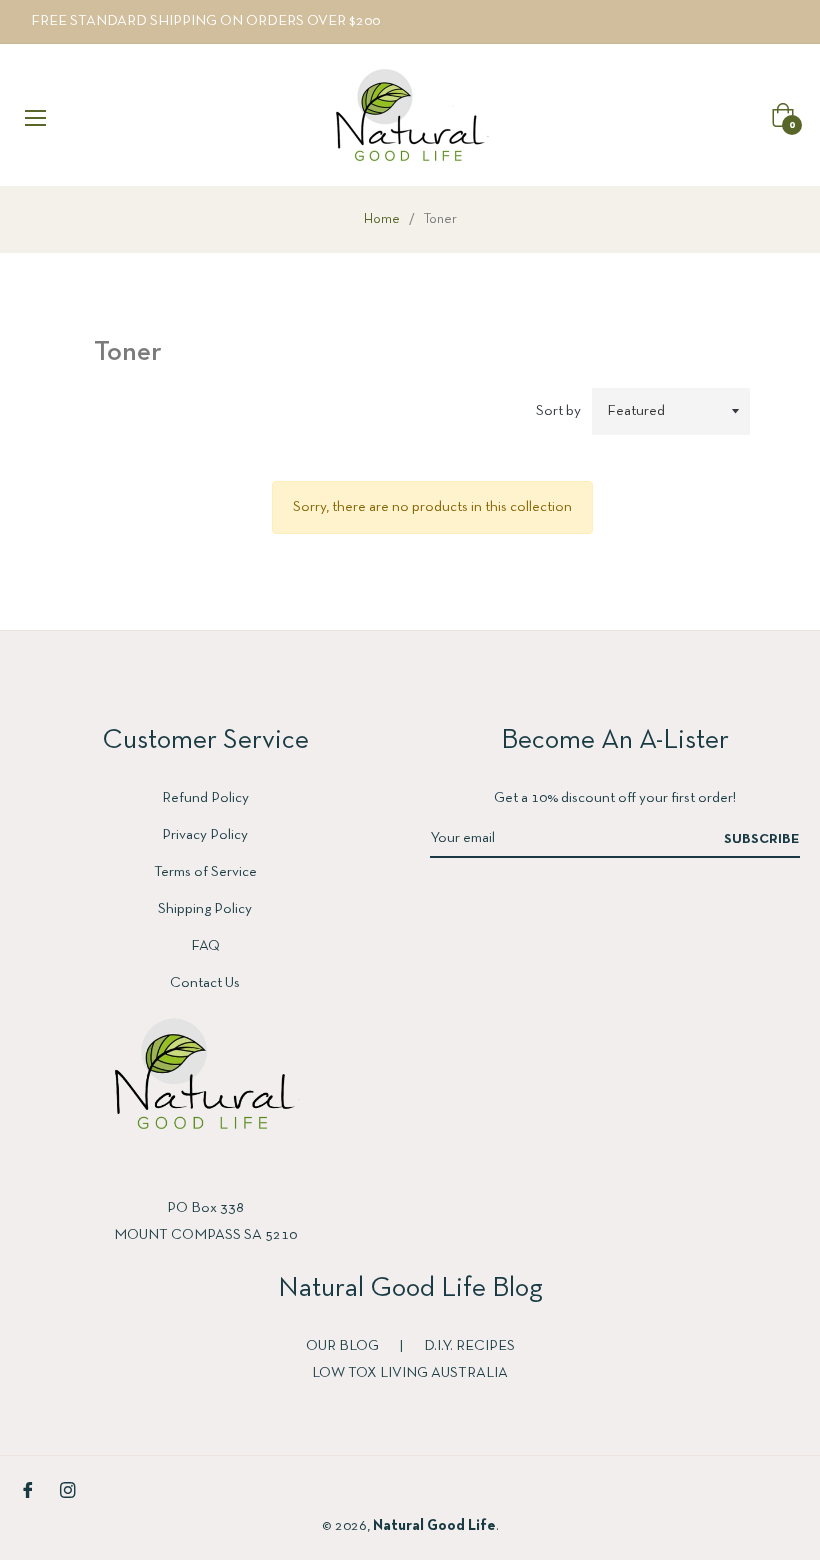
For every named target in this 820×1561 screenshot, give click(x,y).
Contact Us (205, 983)
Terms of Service (205, 872)
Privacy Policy (205, 835)
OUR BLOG (344, 1346)
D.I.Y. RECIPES (469, 1346)
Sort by (558, 411)
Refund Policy (205, 798)
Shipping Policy (205, 909)
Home (382, 219)
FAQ (205, 946)
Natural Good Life (434, 1526)
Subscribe (762, 839)
